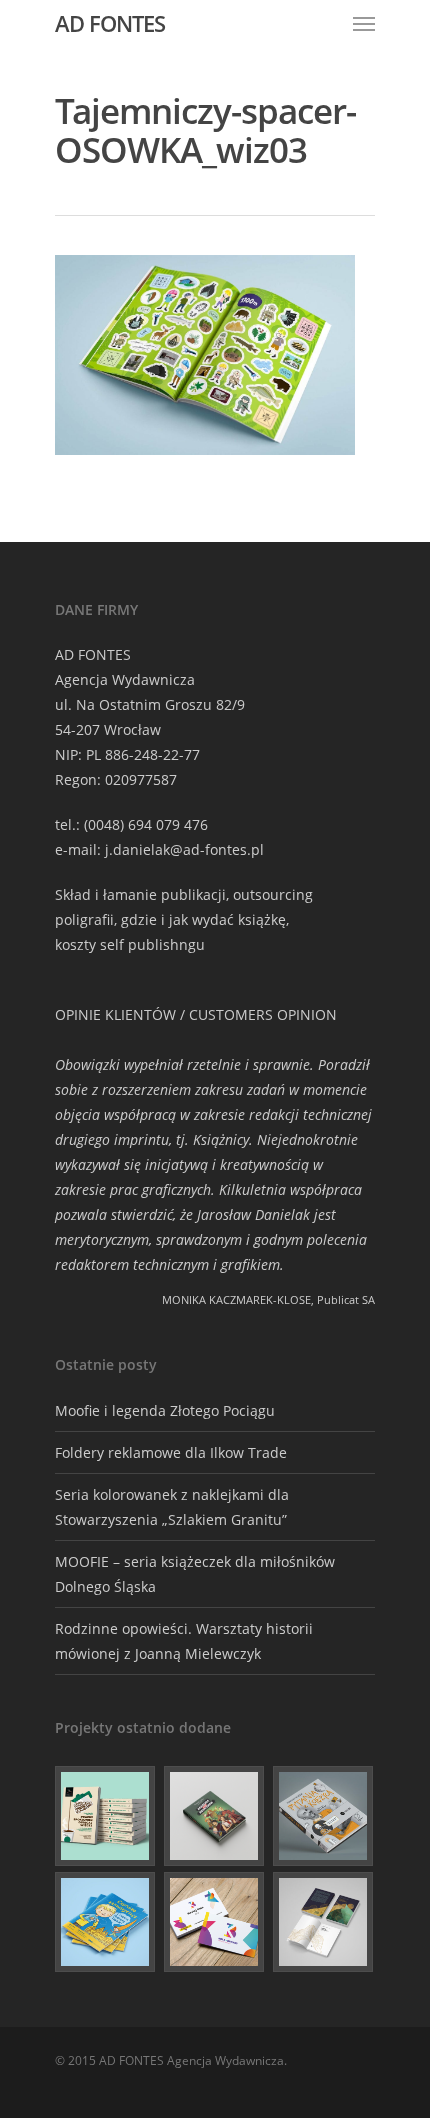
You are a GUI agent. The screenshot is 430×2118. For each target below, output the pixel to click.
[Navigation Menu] (364, 23)
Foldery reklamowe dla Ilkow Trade (171, 1452)
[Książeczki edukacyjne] (106, 1922)
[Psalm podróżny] (324, 1922)
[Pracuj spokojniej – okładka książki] (106, 1816)
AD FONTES (110, 23)
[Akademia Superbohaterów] (215, 1816)
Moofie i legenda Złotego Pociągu (165, 1410)
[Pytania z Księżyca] (324, 1816)
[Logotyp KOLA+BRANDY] (215, 1922)
